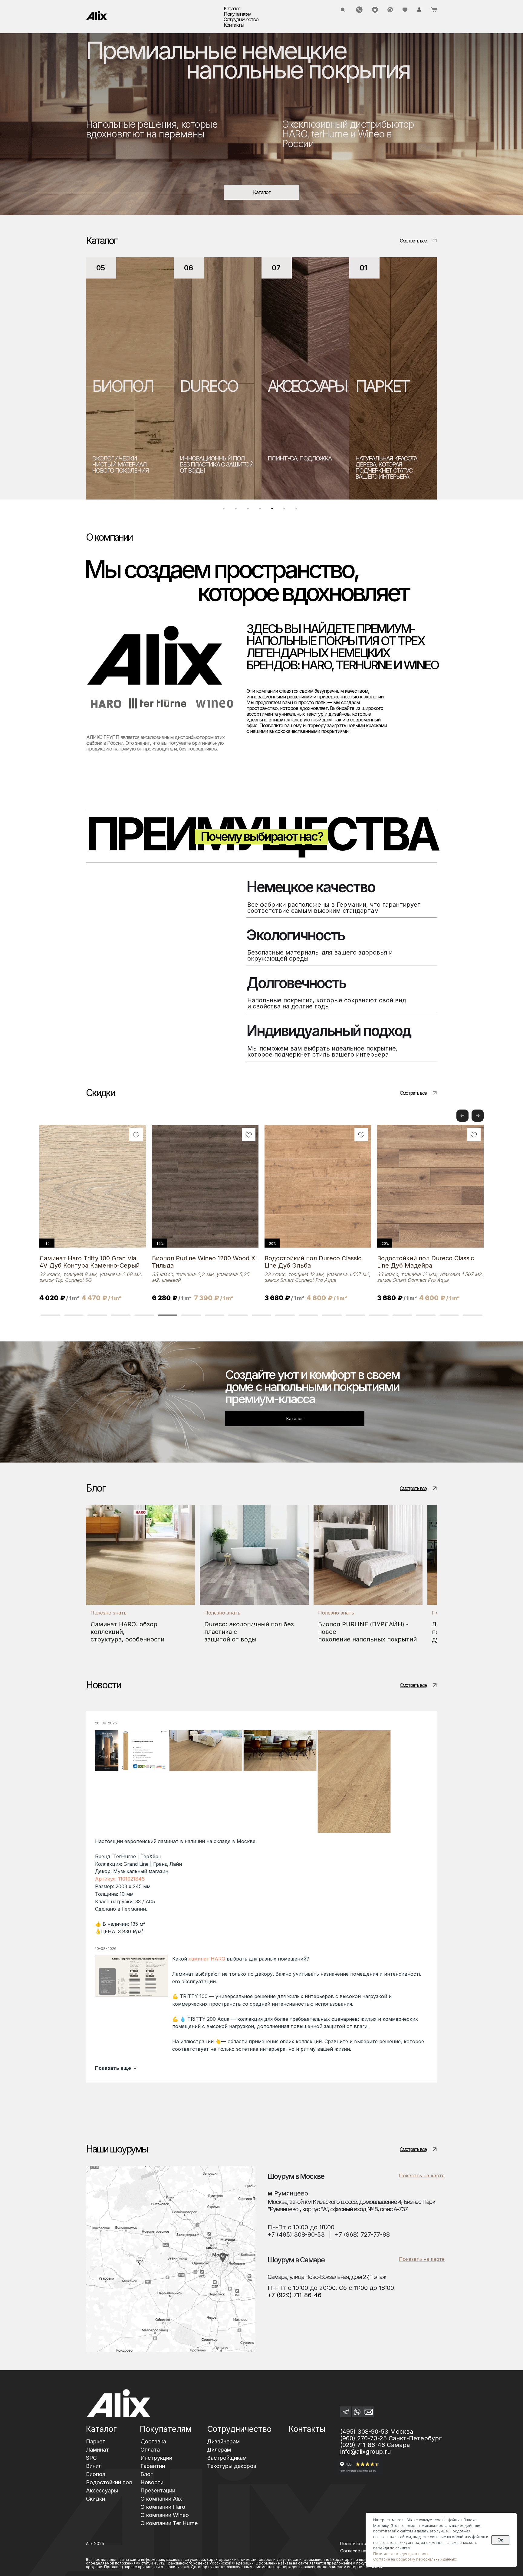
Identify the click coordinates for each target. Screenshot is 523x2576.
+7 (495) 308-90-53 (296, 2235)
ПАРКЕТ (207, 386)
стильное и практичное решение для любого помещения (304, 464)
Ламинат (97, 2450)
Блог (146, 2474)
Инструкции (156, 2458)
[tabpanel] (130, 378)
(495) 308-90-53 (364, 2432)
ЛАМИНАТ (302, 386)
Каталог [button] (232, 8)
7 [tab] (298, 510)
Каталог (101, 2429)
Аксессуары (102, 2490)
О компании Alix (161, 2499)
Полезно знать (109, 1613)
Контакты (234, 25)
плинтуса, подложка (124, 458)
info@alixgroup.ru (365, 2452)
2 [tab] (237, 510)
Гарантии (153, 2466)
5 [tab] (274, 510)
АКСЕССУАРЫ (131, 386)
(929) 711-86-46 (363, 2445)
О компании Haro (163, 2507)
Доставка (153, 2441)
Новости (152, 2482)
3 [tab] (249, 510)
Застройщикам (227, 2458)
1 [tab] (225, 510)
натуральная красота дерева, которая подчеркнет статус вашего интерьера (211, 467)
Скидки (95, 2499)
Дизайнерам (223, 2441)
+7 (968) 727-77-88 (362, 2235)
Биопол (96, 2474)
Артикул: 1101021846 (120, 1879)
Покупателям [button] (237, 14)
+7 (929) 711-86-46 (294, 2295)
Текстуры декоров (232, 2466)
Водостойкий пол (109, 2482)
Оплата (150, 2450)
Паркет (96, 2441)
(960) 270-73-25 (363, 2438)
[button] (478, 1116)
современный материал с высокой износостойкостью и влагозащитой (392, 467)
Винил (94, 2466)
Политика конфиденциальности (401, 2554)
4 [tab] (261, 510)
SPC (369, 386)
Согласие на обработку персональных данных (414, 2559)
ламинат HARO (207, 1959)
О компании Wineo (165, 2515)
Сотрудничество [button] (241, 19)
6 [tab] (286, 510)
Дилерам (219, 2450)
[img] (97, 15)
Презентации (158, 2490)
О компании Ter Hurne (169, 2523)
